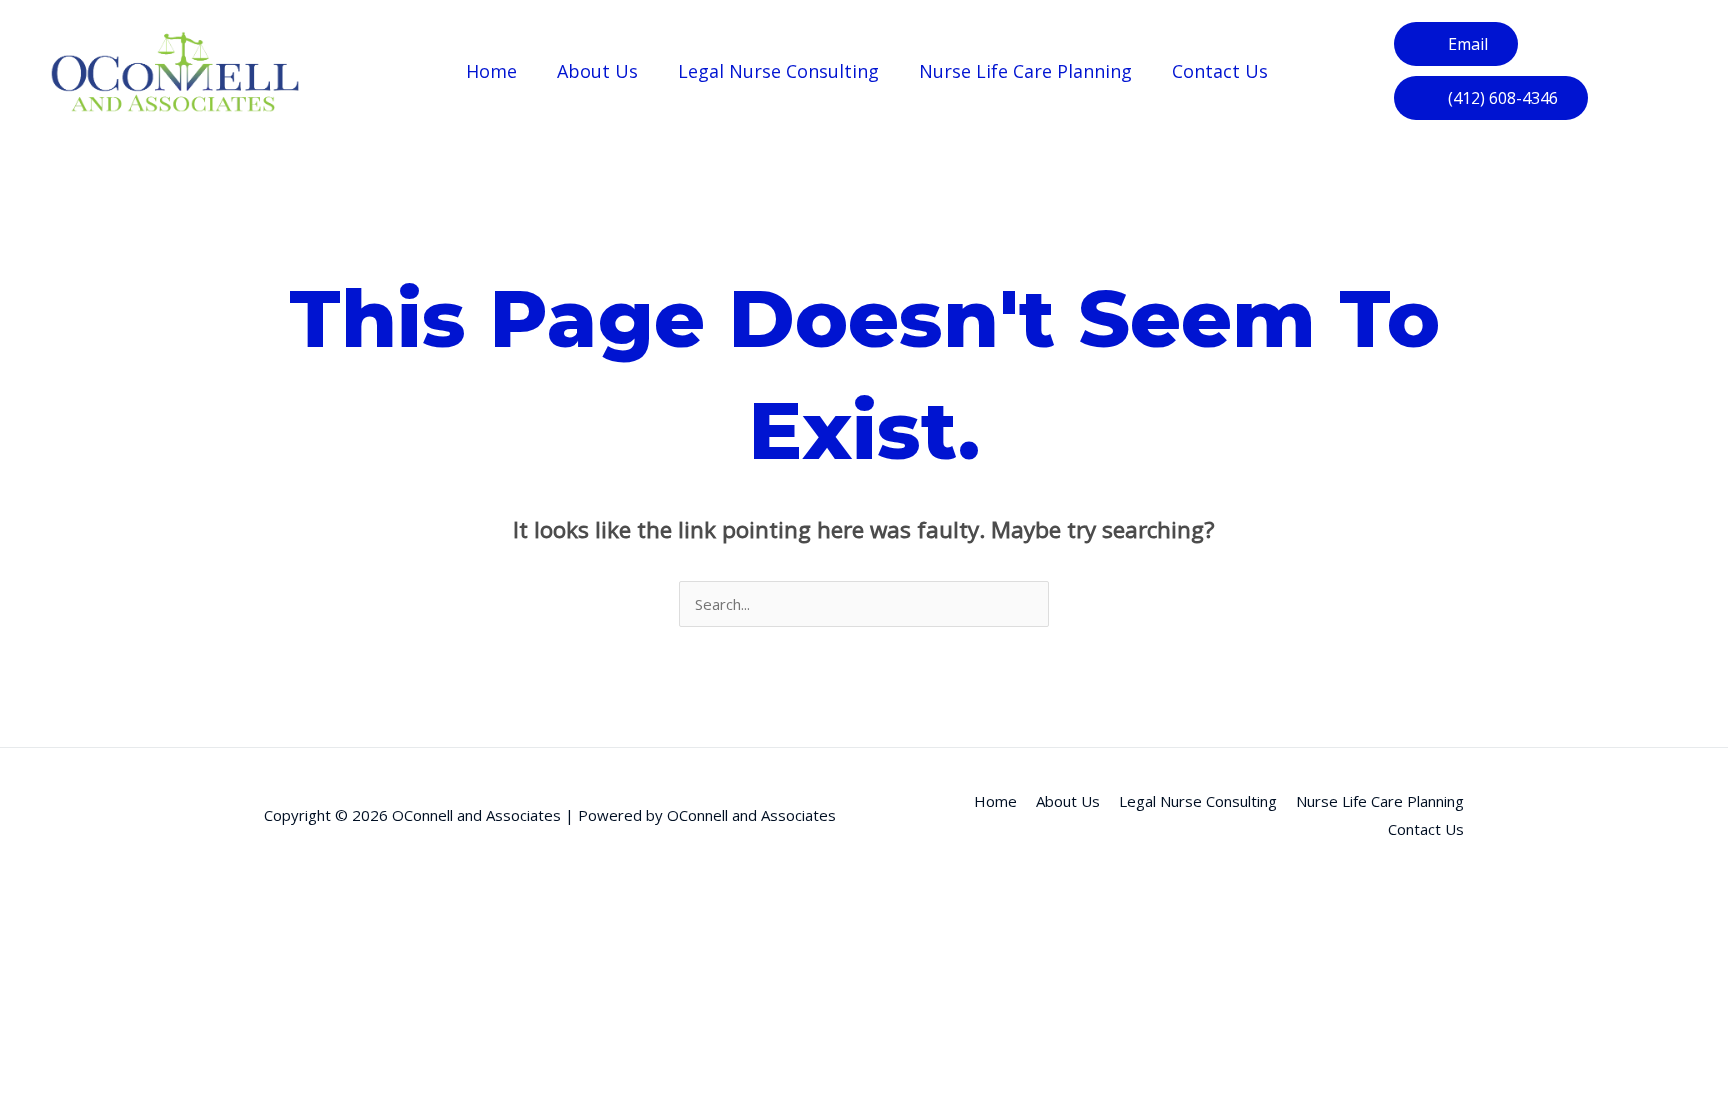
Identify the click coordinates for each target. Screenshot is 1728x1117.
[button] (1491, 98)
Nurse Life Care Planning (1025, 71)
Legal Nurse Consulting (778, 71)
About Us (597, 71)
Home (491, 71)
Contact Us (1220, 71)
